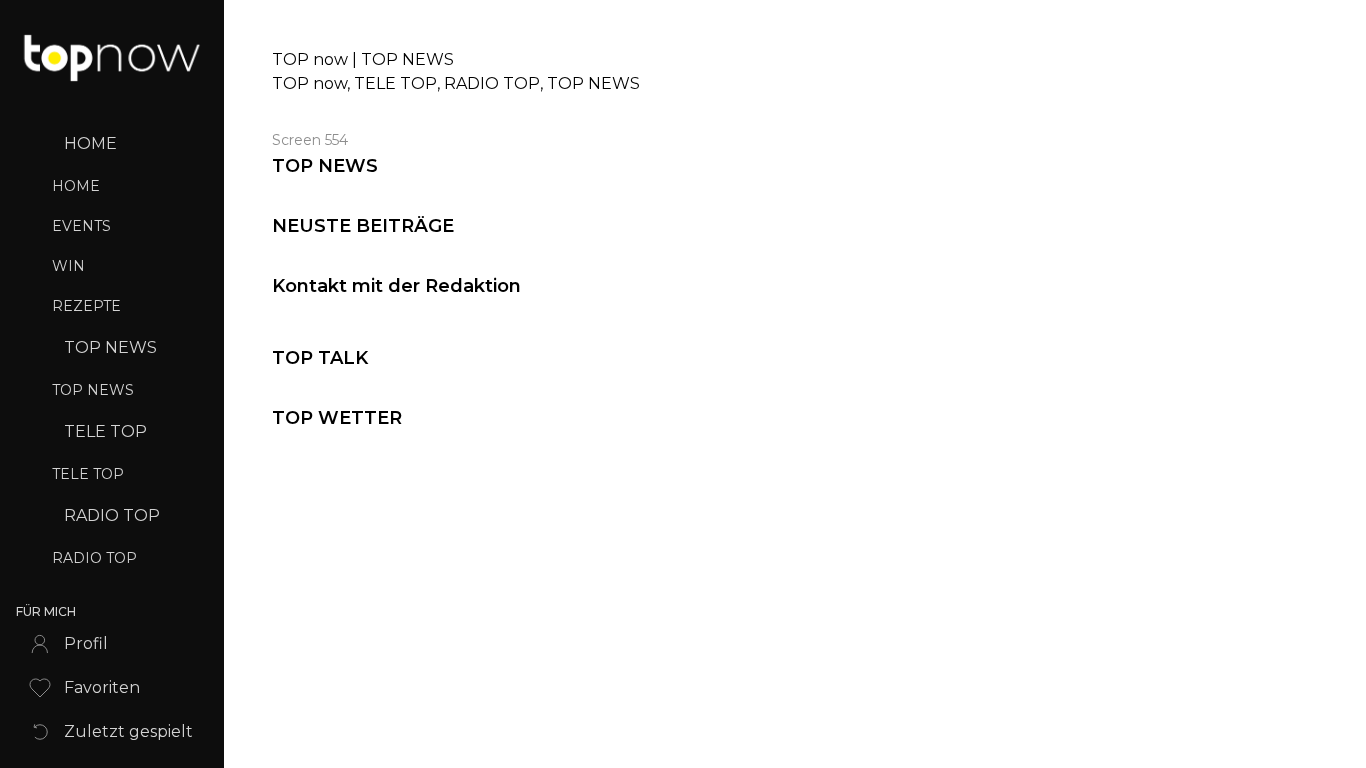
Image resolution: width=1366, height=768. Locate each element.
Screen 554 (310, 140)
